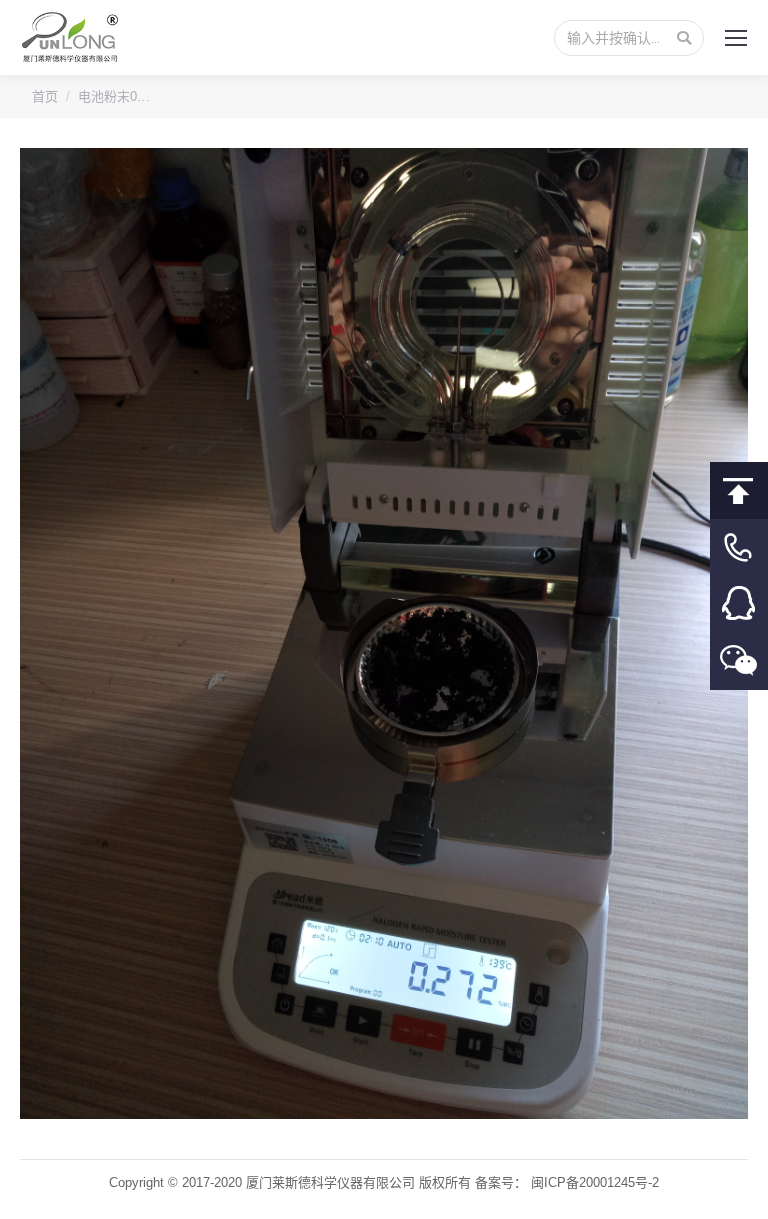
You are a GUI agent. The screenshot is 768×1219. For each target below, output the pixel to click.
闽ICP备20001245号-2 (595, 1182)
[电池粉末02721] (384, 633)
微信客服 (739, 661)
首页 (45, 96)
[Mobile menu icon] (736, 38)
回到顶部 (739, 490)
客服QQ (739, 604)
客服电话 (739, 547)
